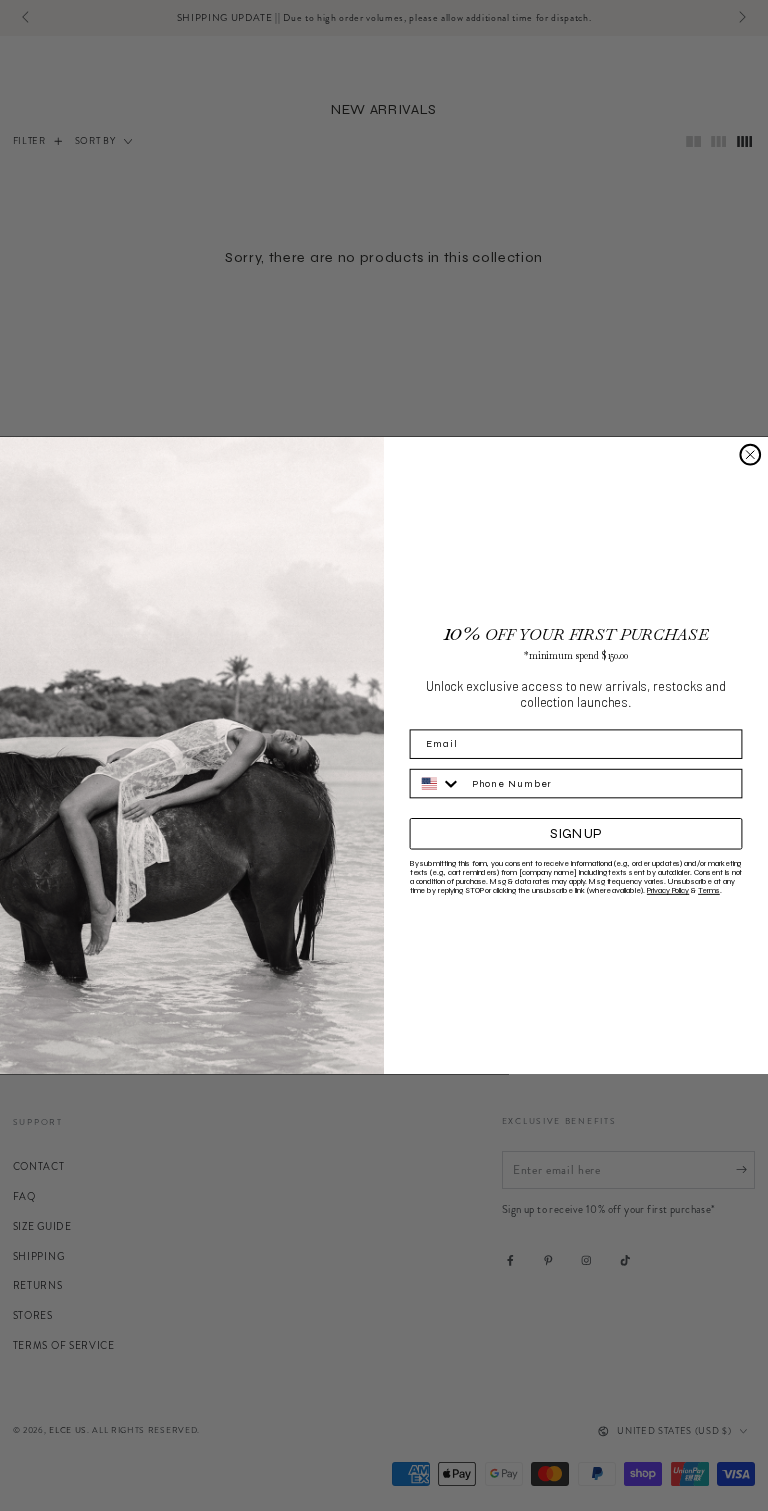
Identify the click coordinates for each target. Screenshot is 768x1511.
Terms (709, 890)
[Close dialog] (750, 455)
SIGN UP (576, 833)
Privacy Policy (668, 890)
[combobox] (436, 784)
